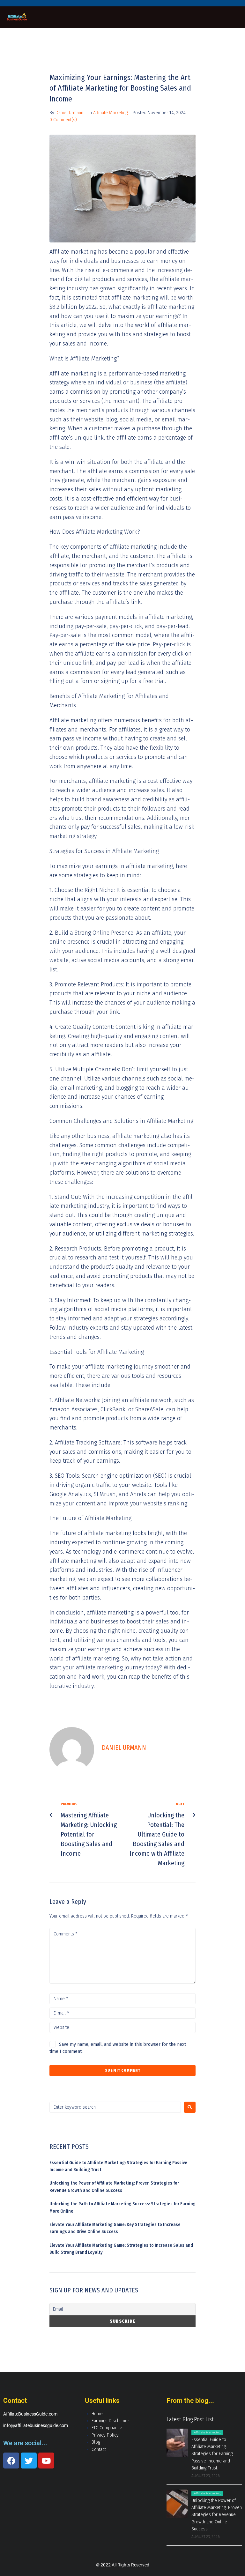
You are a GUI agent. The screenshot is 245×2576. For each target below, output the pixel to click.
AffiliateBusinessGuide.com (30, 2414)
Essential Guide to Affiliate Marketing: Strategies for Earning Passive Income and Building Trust (212, 2454)
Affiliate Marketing (110, 113)
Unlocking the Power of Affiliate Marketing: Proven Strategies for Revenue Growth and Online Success (217, 2515)
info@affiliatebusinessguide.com (36, 2425)
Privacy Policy (105, 2435)
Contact (99, 2450)
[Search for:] (115, 2107)
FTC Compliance (107, 2428)
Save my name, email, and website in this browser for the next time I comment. (118, 2048)
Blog (96, 2442)
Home (97, 2414)
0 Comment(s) (63, 120)
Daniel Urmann (69, 113)
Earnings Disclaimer (110, 2421)
